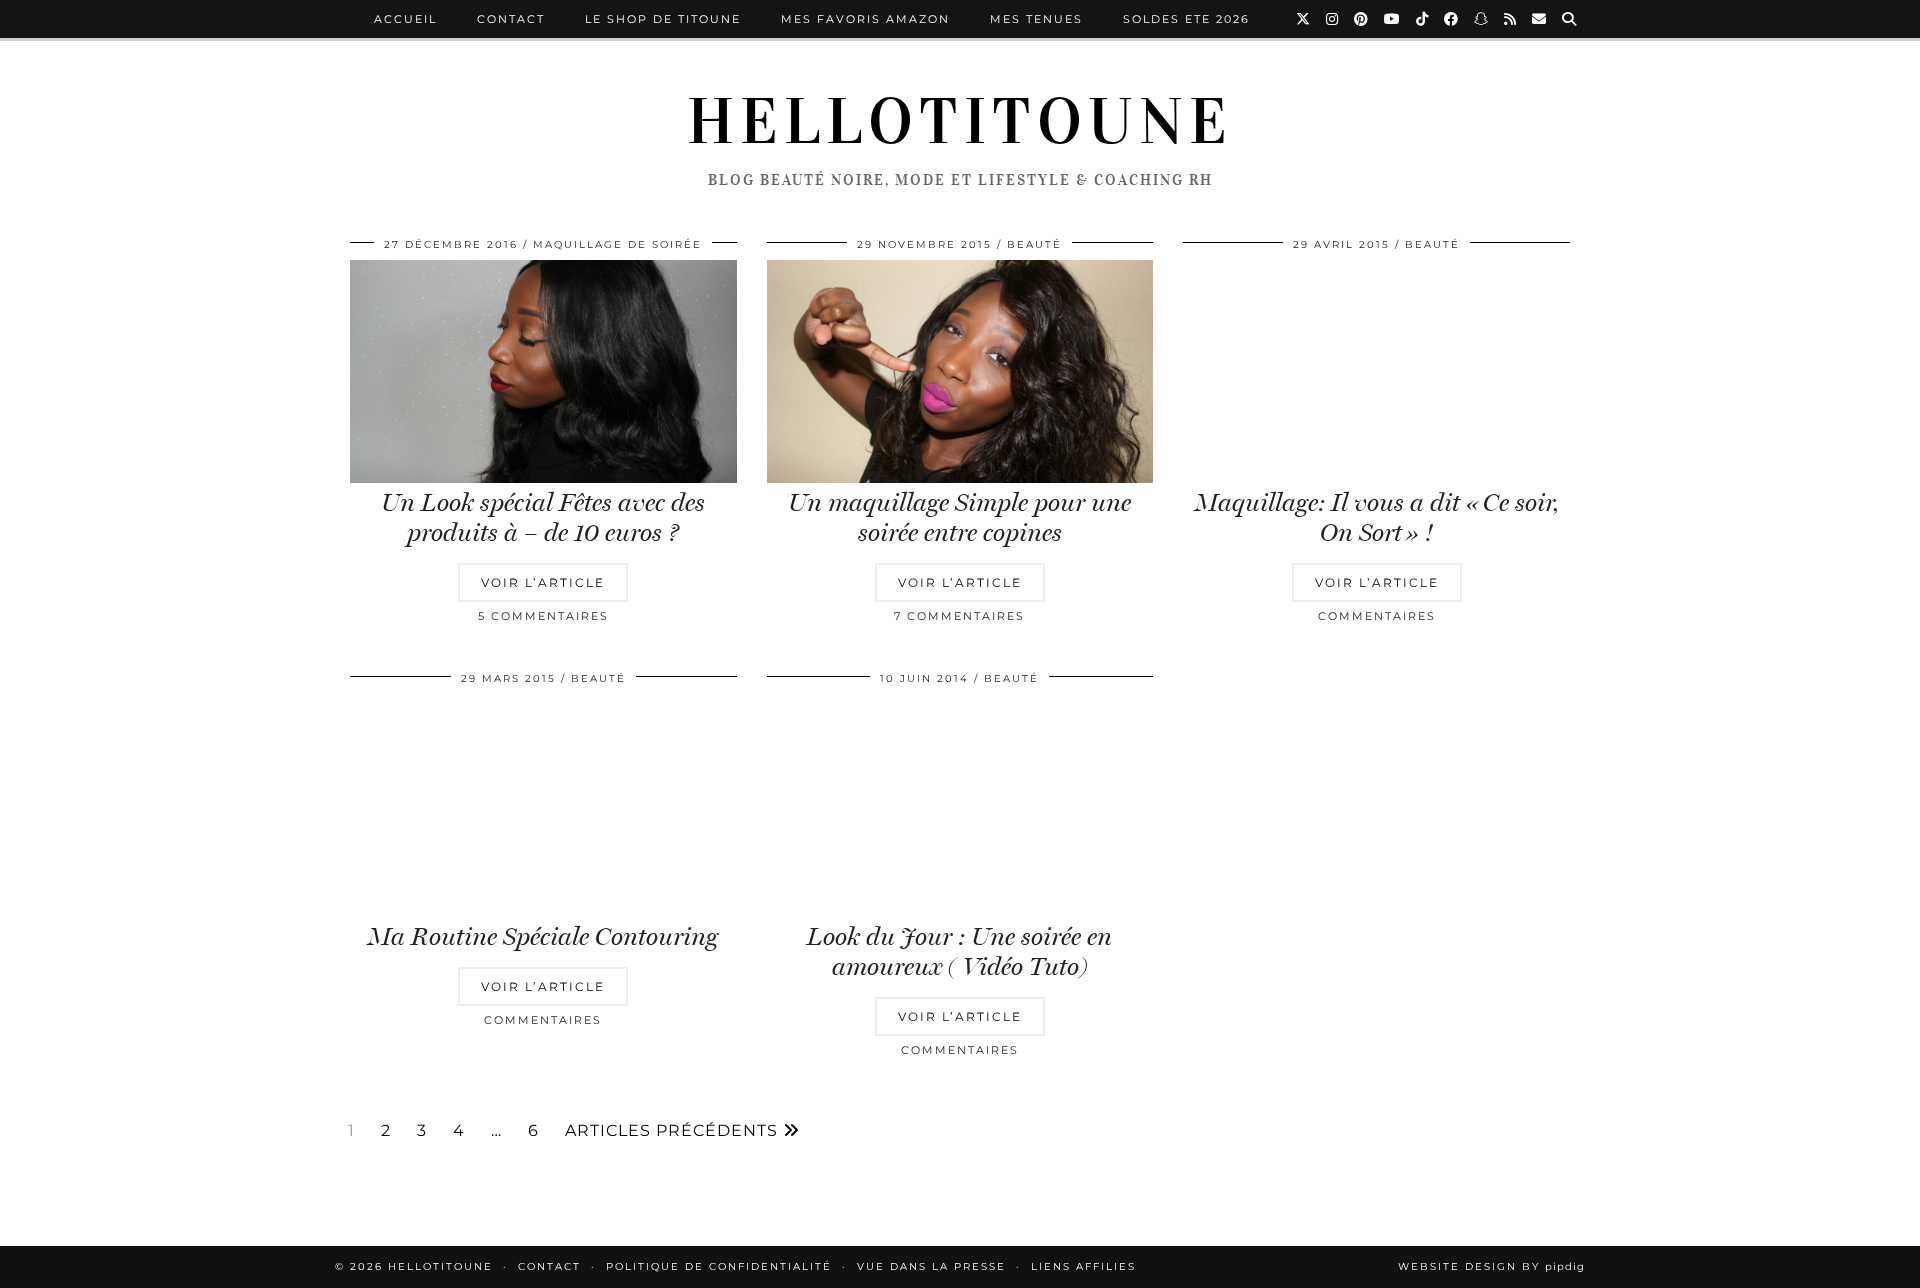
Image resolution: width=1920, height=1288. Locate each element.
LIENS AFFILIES (1083, 1266)
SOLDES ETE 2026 (1186, 19)
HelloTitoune (960, 122)
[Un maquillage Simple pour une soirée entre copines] (960, 372)
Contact (511, 19)
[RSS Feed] (1511, 19)
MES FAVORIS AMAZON (865, 19)
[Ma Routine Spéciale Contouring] (543, 806)
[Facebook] (1452, 19)
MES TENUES (1036, 19)
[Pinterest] (1362, 19)
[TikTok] (1423, 19)
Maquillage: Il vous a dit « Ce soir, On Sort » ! (1376, 517)
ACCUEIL (405, 19)
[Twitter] (1304, 19)
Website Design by (1491, 1266)
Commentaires (1377, 616)
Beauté (1034, 244)
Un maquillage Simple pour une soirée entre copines (959, 517)
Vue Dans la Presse (931, 1266)
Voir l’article (543, 582)
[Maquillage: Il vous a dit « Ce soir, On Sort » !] (1376, 372)
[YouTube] (1393, 19)
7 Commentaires (959, 616)
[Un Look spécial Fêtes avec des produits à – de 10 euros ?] (543, 372)
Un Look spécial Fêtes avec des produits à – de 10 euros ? (543, 517)
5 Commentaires (543, 616)
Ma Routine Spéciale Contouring (543, 936)
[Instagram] (1333, 19)
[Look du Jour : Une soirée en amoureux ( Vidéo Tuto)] (960, 806)
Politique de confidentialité (719, 1266)
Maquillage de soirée (617, 244)
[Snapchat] (1482, 19)
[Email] (1540, 19)
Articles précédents (674, 1131)
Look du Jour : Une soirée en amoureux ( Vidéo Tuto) (959, 951)
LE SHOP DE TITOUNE (663, 19)
